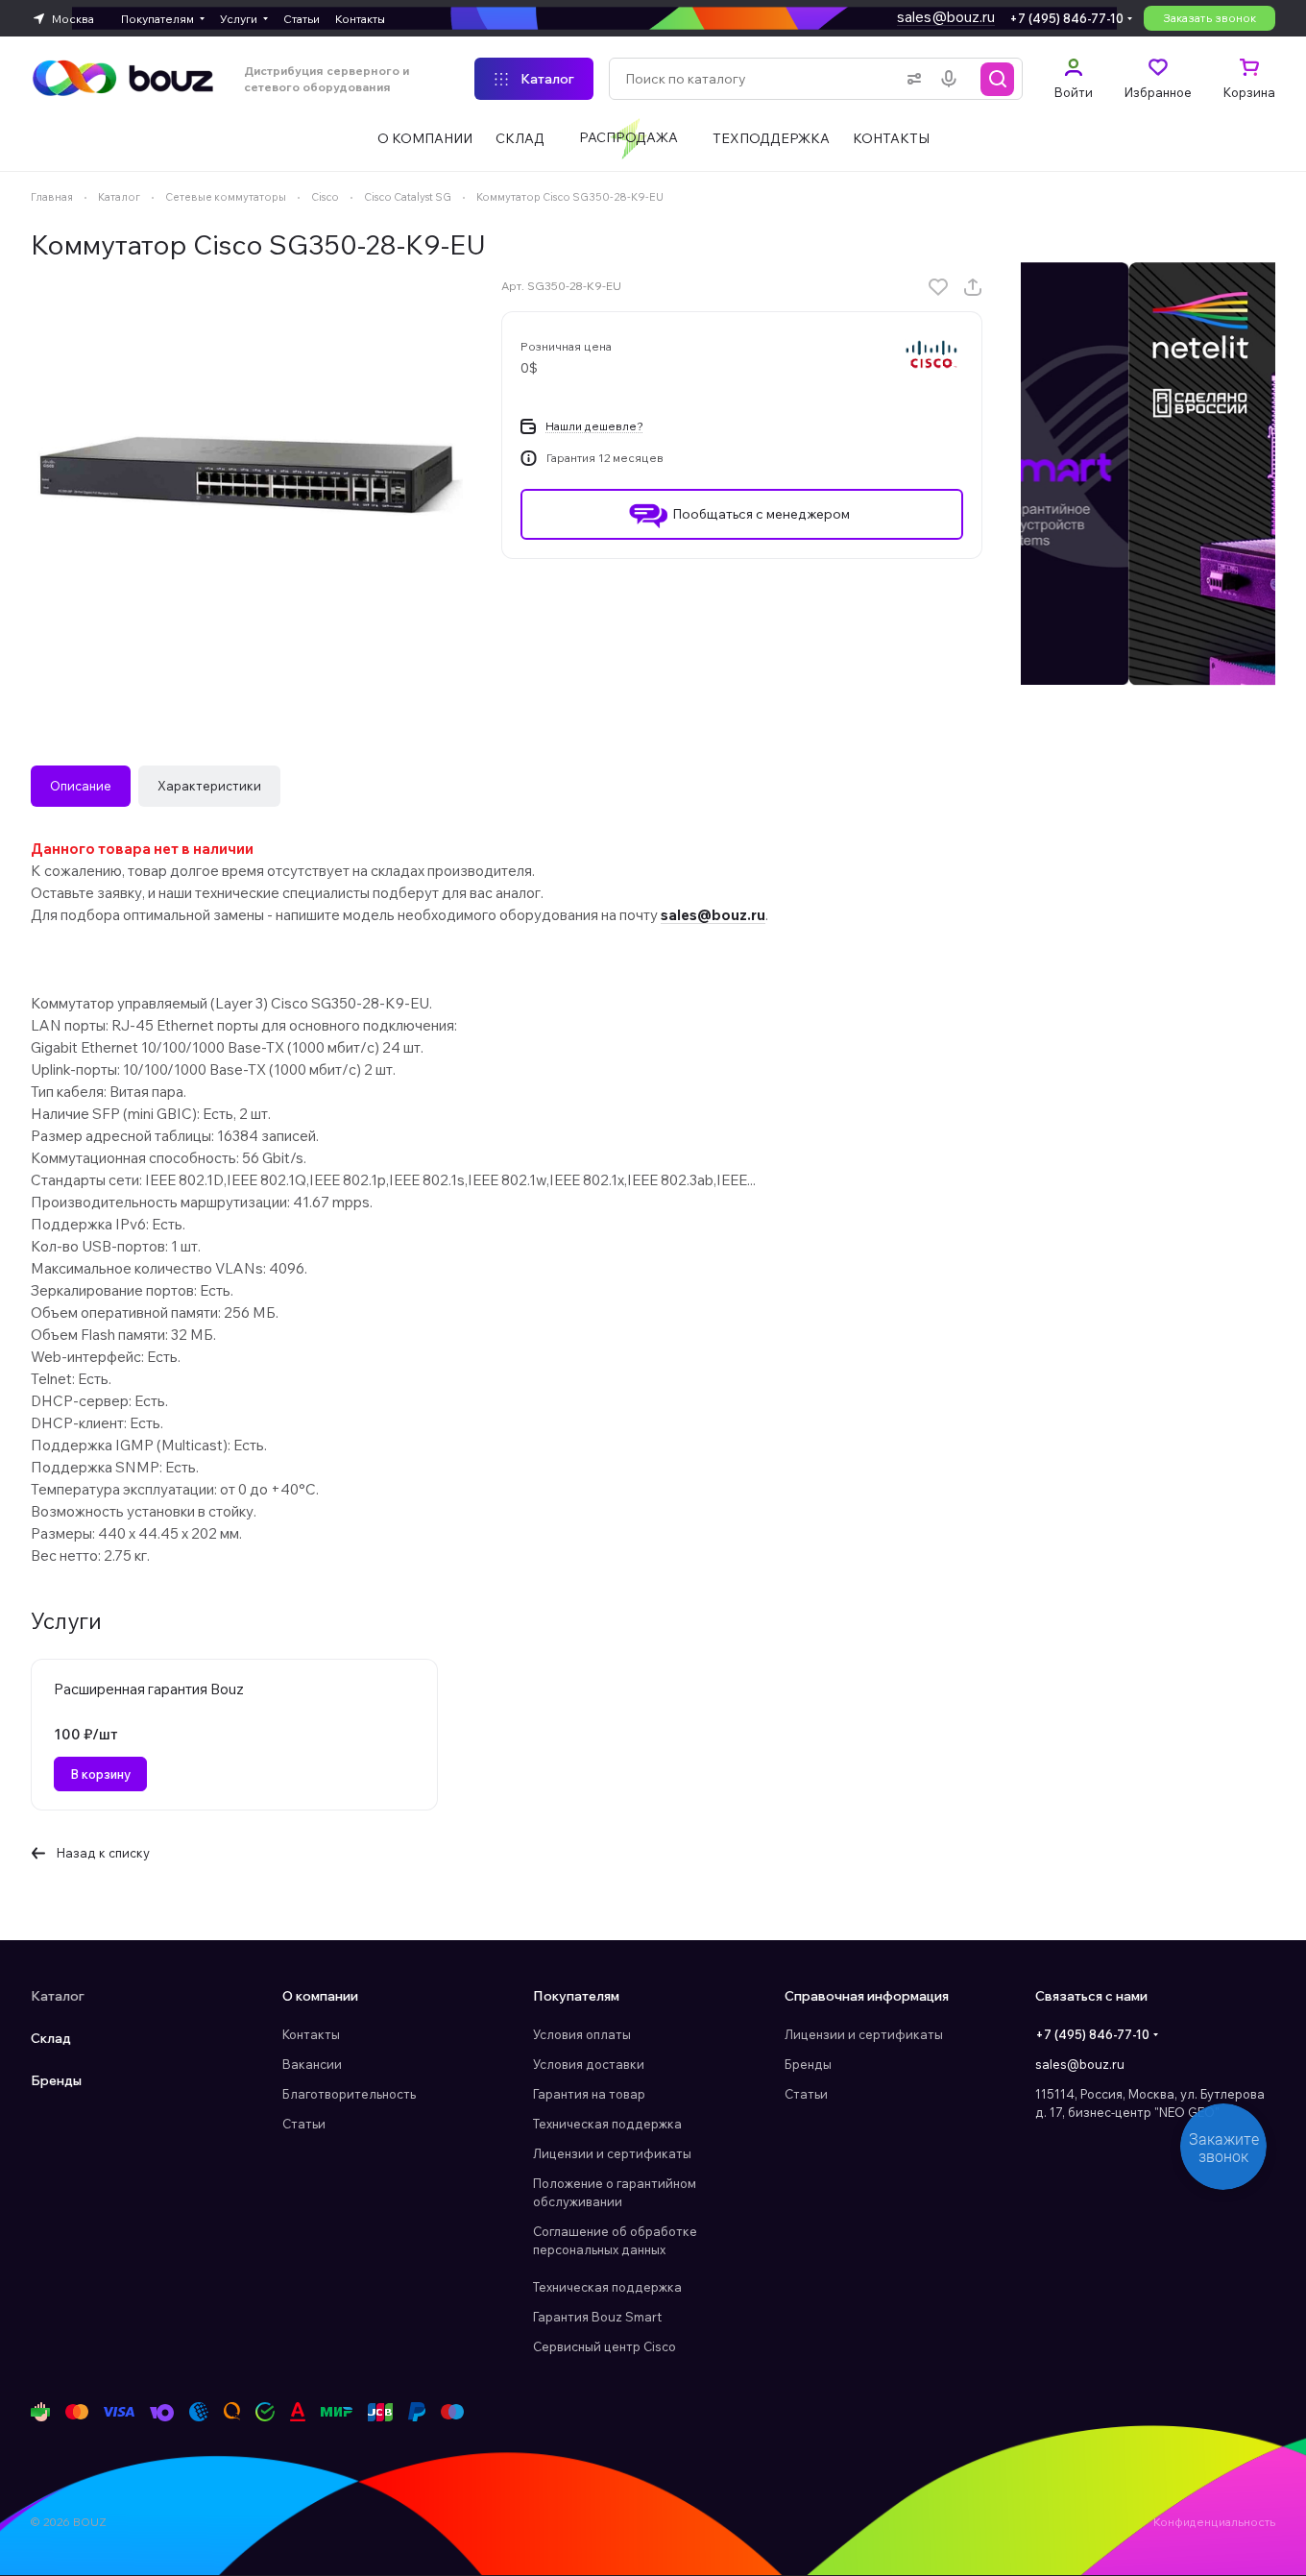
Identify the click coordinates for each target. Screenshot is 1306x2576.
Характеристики (209, 786)
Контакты (311, 2034)
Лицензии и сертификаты (612, 2153)
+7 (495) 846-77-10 (1066, 18)
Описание (81, 786)
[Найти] (998, 79)
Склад (51, 2038)
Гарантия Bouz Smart (597, 2317)
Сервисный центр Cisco (605, 2346)
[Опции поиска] (910, 79)
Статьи (304, 2124)
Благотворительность (349, 2094)
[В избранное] (938, 287)
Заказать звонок (1209, 18)
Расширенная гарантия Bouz (149, 1689)
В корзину (100, 1774)
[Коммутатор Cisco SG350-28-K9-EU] (247, 478)
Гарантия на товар (589, 2094)
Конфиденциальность (1214, 2522)
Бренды (56, 2080)
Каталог (58, 1996)
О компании (320, 1996)
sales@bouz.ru (946, 17)
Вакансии (312, 2064)
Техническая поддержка (607, 2124)
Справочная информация (867, 1996)
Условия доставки (589, 2064)
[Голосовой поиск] (953, 79)
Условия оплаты (582, 2034)
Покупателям (576, 1996)
